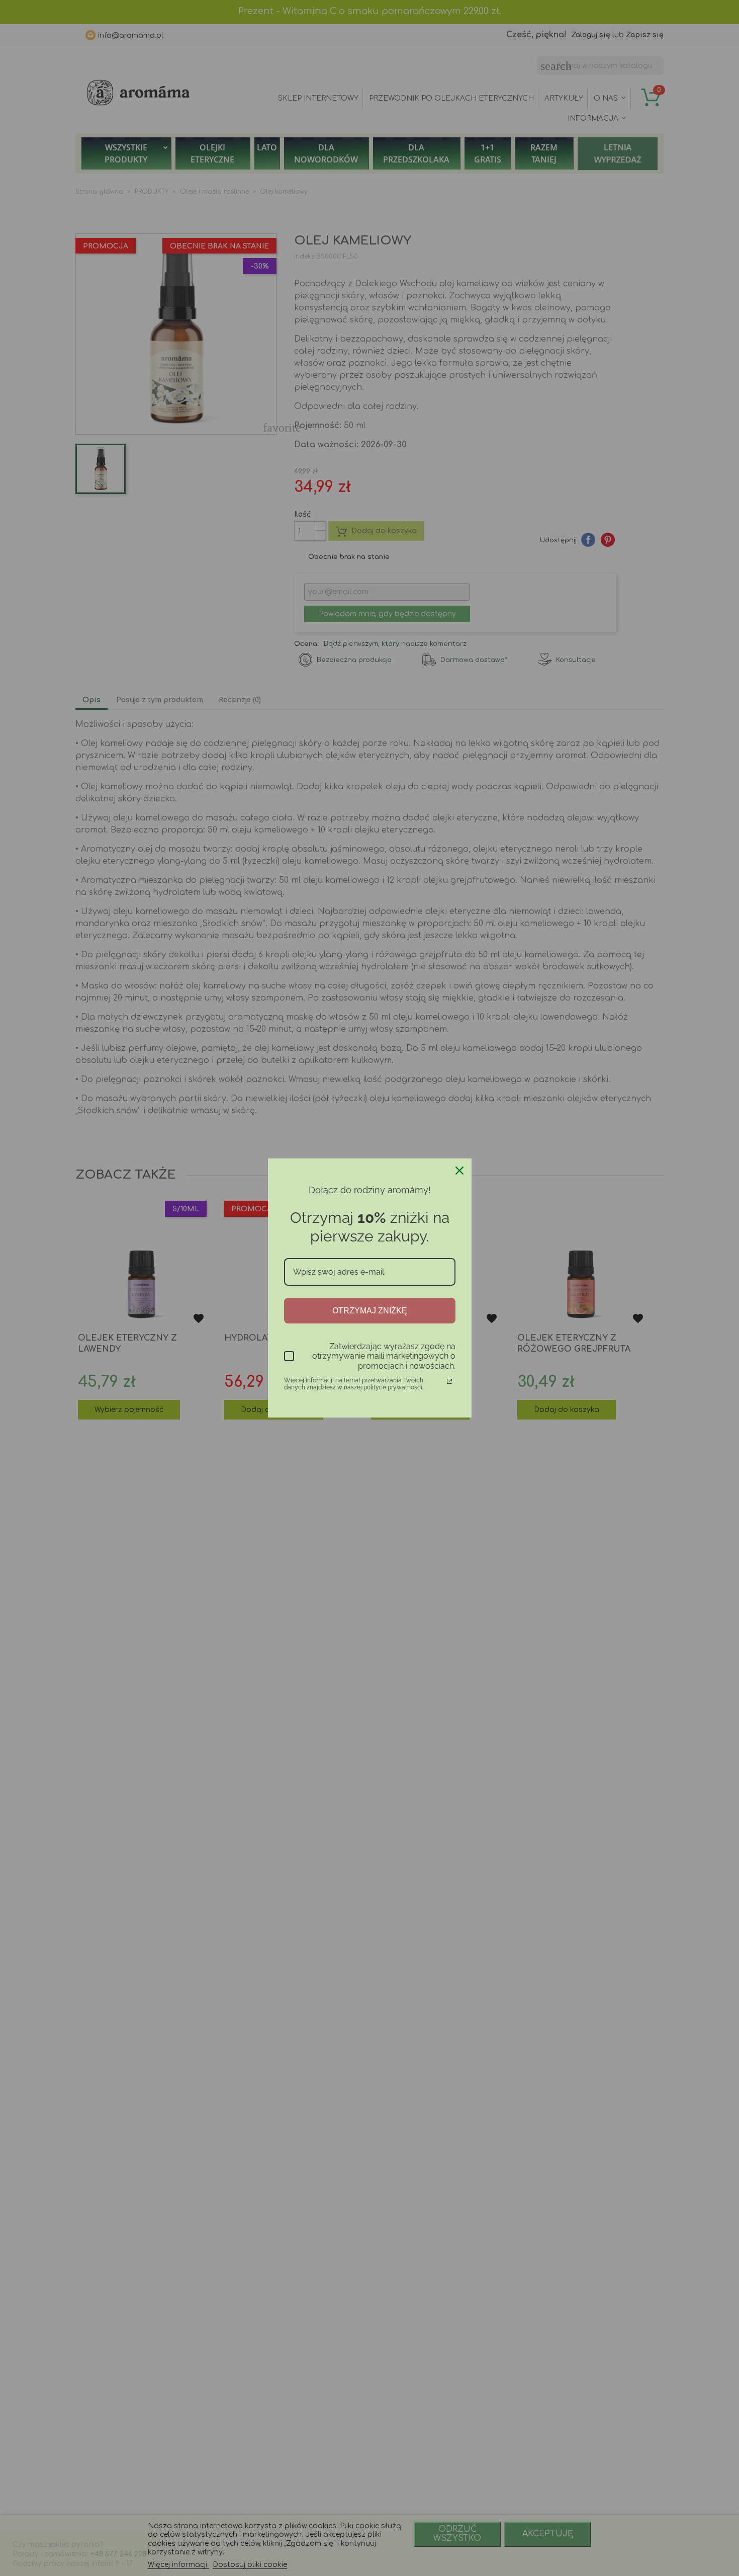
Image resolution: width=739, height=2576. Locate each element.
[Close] (459, 1171)
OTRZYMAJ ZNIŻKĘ (370, 1311)
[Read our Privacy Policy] (449, 1381)
